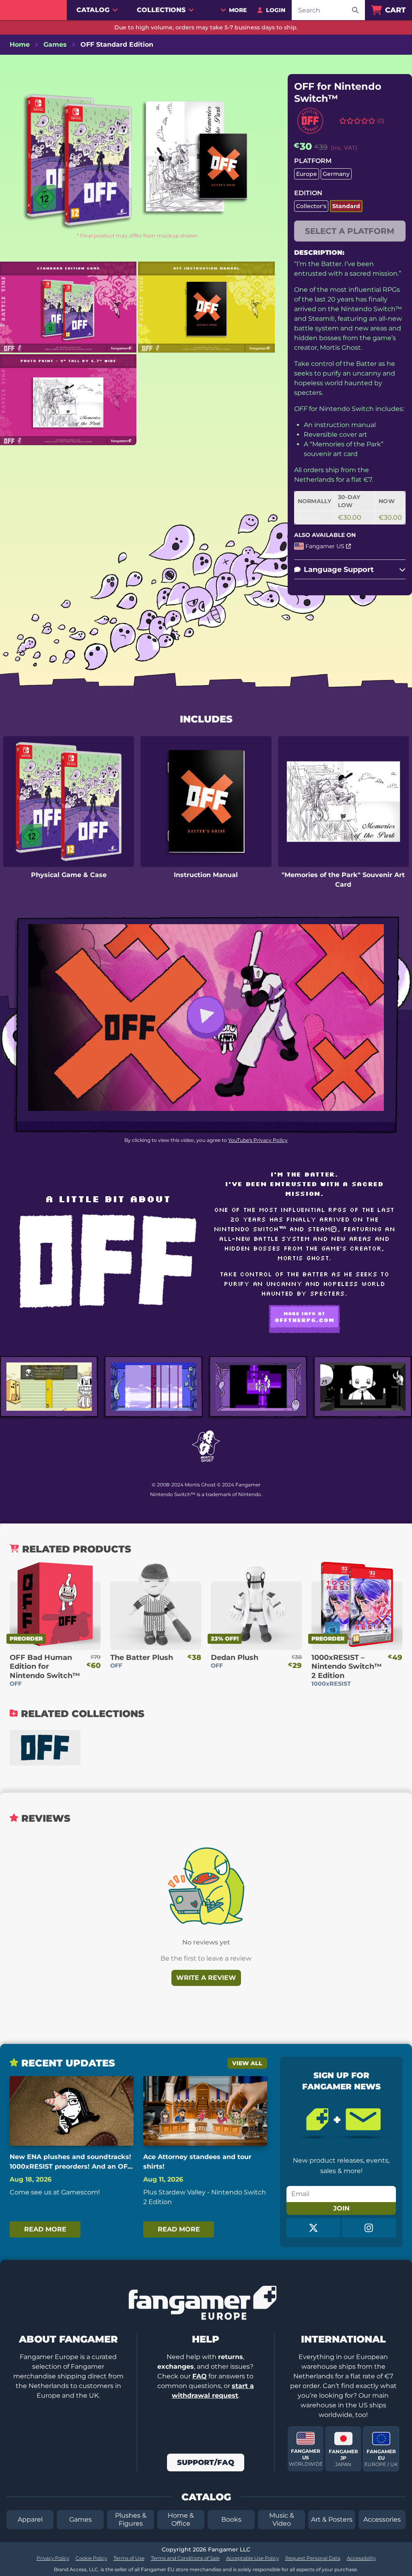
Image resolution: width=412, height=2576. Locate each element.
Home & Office (181, 2519)
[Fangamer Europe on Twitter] (313, 2228)
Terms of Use (129, 2558)
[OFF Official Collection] (45, 1748)
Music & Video (282, 2519)
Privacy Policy (53, 2558)
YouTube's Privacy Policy (258, 1140)
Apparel (30, 2519)
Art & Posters (332, 2519)
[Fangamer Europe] (33, 10)
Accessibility (361, 2558)
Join (341, 2208)
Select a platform (350, 231)
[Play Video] (206, 1017)
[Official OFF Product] (310, 121)
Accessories (382, 2519)
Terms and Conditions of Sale (185, 2558)
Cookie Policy (91, 2558)
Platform (313, 161)
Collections (161, 10)
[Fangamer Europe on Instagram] (369, 2228)
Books (231, 2519)
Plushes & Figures (131, 2519)
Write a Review (206, 1978)
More (238, 10)
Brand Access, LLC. (77, 2569)
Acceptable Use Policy (252, 2558)
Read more (45, 2229)
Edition (308, 193)
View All (247, 2063)
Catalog (93, 10)
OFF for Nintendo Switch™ (338, 92)
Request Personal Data (313, 2558)
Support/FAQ (206, 2462)
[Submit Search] (355, 10)
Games (80, 2519)
